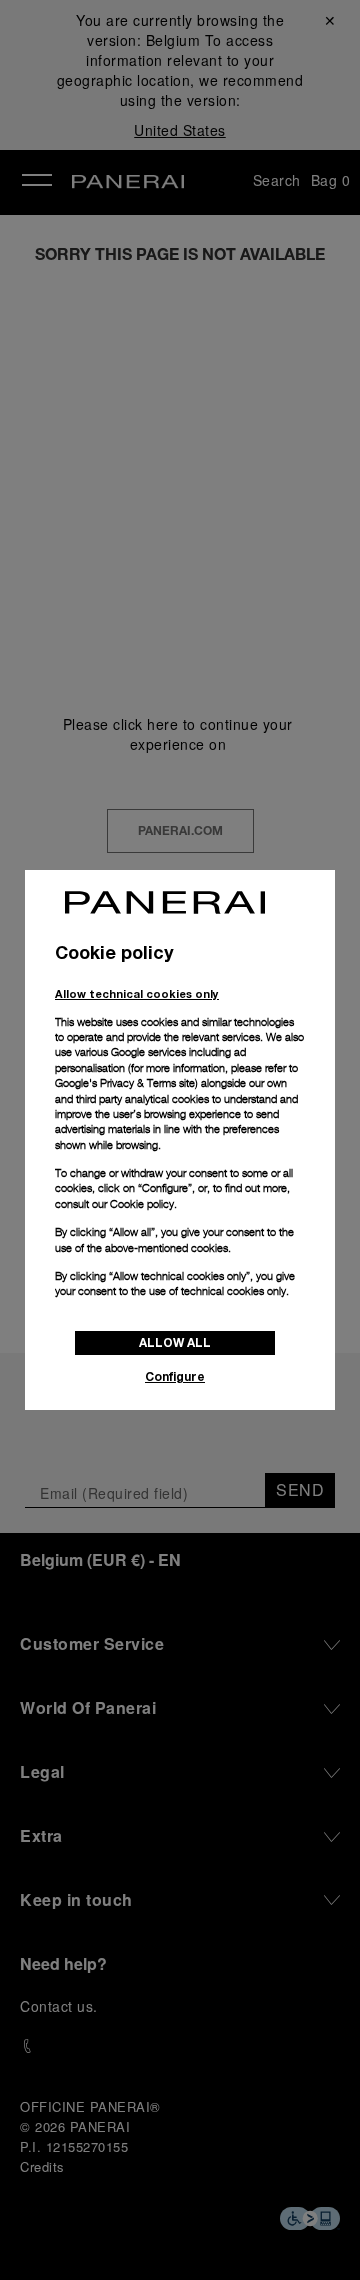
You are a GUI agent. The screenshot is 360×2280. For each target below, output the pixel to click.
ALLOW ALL (175, 1342)
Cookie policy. (143, 1204)
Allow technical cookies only (137, 993)
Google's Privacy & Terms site (125, 1083)
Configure (175, 1376)
